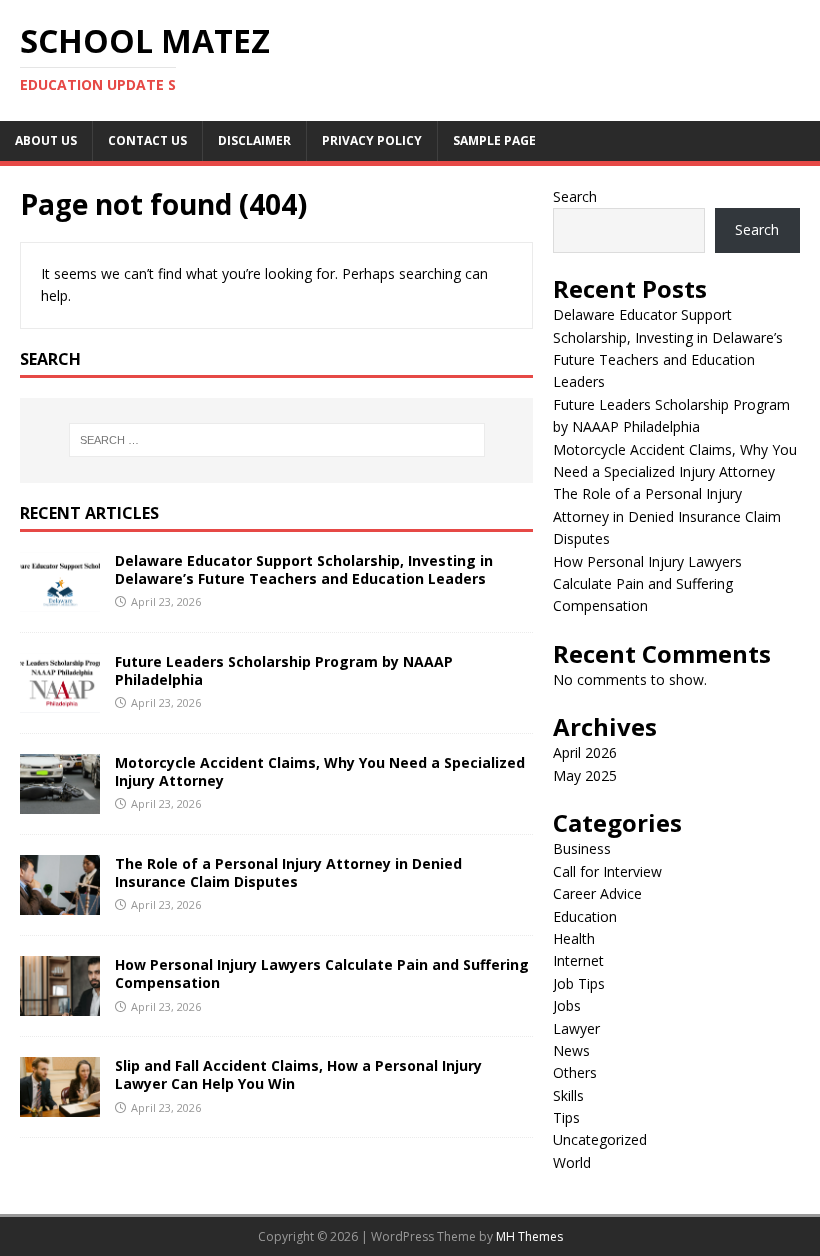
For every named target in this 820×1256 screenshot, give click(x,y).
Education (585, 916)
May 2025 (585, 775)
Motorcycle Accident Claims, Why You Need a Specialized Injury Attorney (320, 771)
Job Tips (579, 983)
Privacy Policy (372, 140)
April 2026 (585, 752)
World (572, 1162)
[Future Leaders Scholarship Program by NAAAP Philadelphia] (60, 701)
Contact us (147, 140)
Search (575, 196)
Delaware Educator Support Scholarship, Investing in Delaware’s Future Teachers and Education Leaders (304, 569)
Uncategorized (600, 1139)
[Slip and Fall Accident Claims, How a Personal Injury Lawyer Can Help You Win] (60, 1105)
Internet (578, 960)
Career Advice (597, 893)
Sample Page (494, 140)
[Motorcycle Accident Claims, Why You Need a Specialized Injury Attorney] (60, 802)
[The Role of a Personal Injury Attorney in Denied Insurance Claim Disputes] (60, 903)
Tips (566, 1117)
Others (575, 1072)
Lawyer (576, 1028)
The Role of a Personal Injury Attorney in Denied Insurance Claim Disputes (288, 872)
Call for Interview (607, 871)
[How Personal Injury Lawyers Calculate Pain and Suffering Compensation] (60, 1004)
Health (574, 938)
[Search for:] (277, 440)
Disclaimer (254, 140)
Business (582, 848)
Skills (568, 1095)
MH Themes (529, 1236)
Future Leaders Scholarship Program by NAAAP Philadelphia (284, 670)
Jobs (567, 1005)
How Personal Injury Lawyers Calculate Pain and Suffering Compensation (322, 973)
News (571, 1050)
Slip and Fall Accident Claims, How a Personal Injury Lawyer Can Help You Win (298, 1074)
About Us (46, 140)
